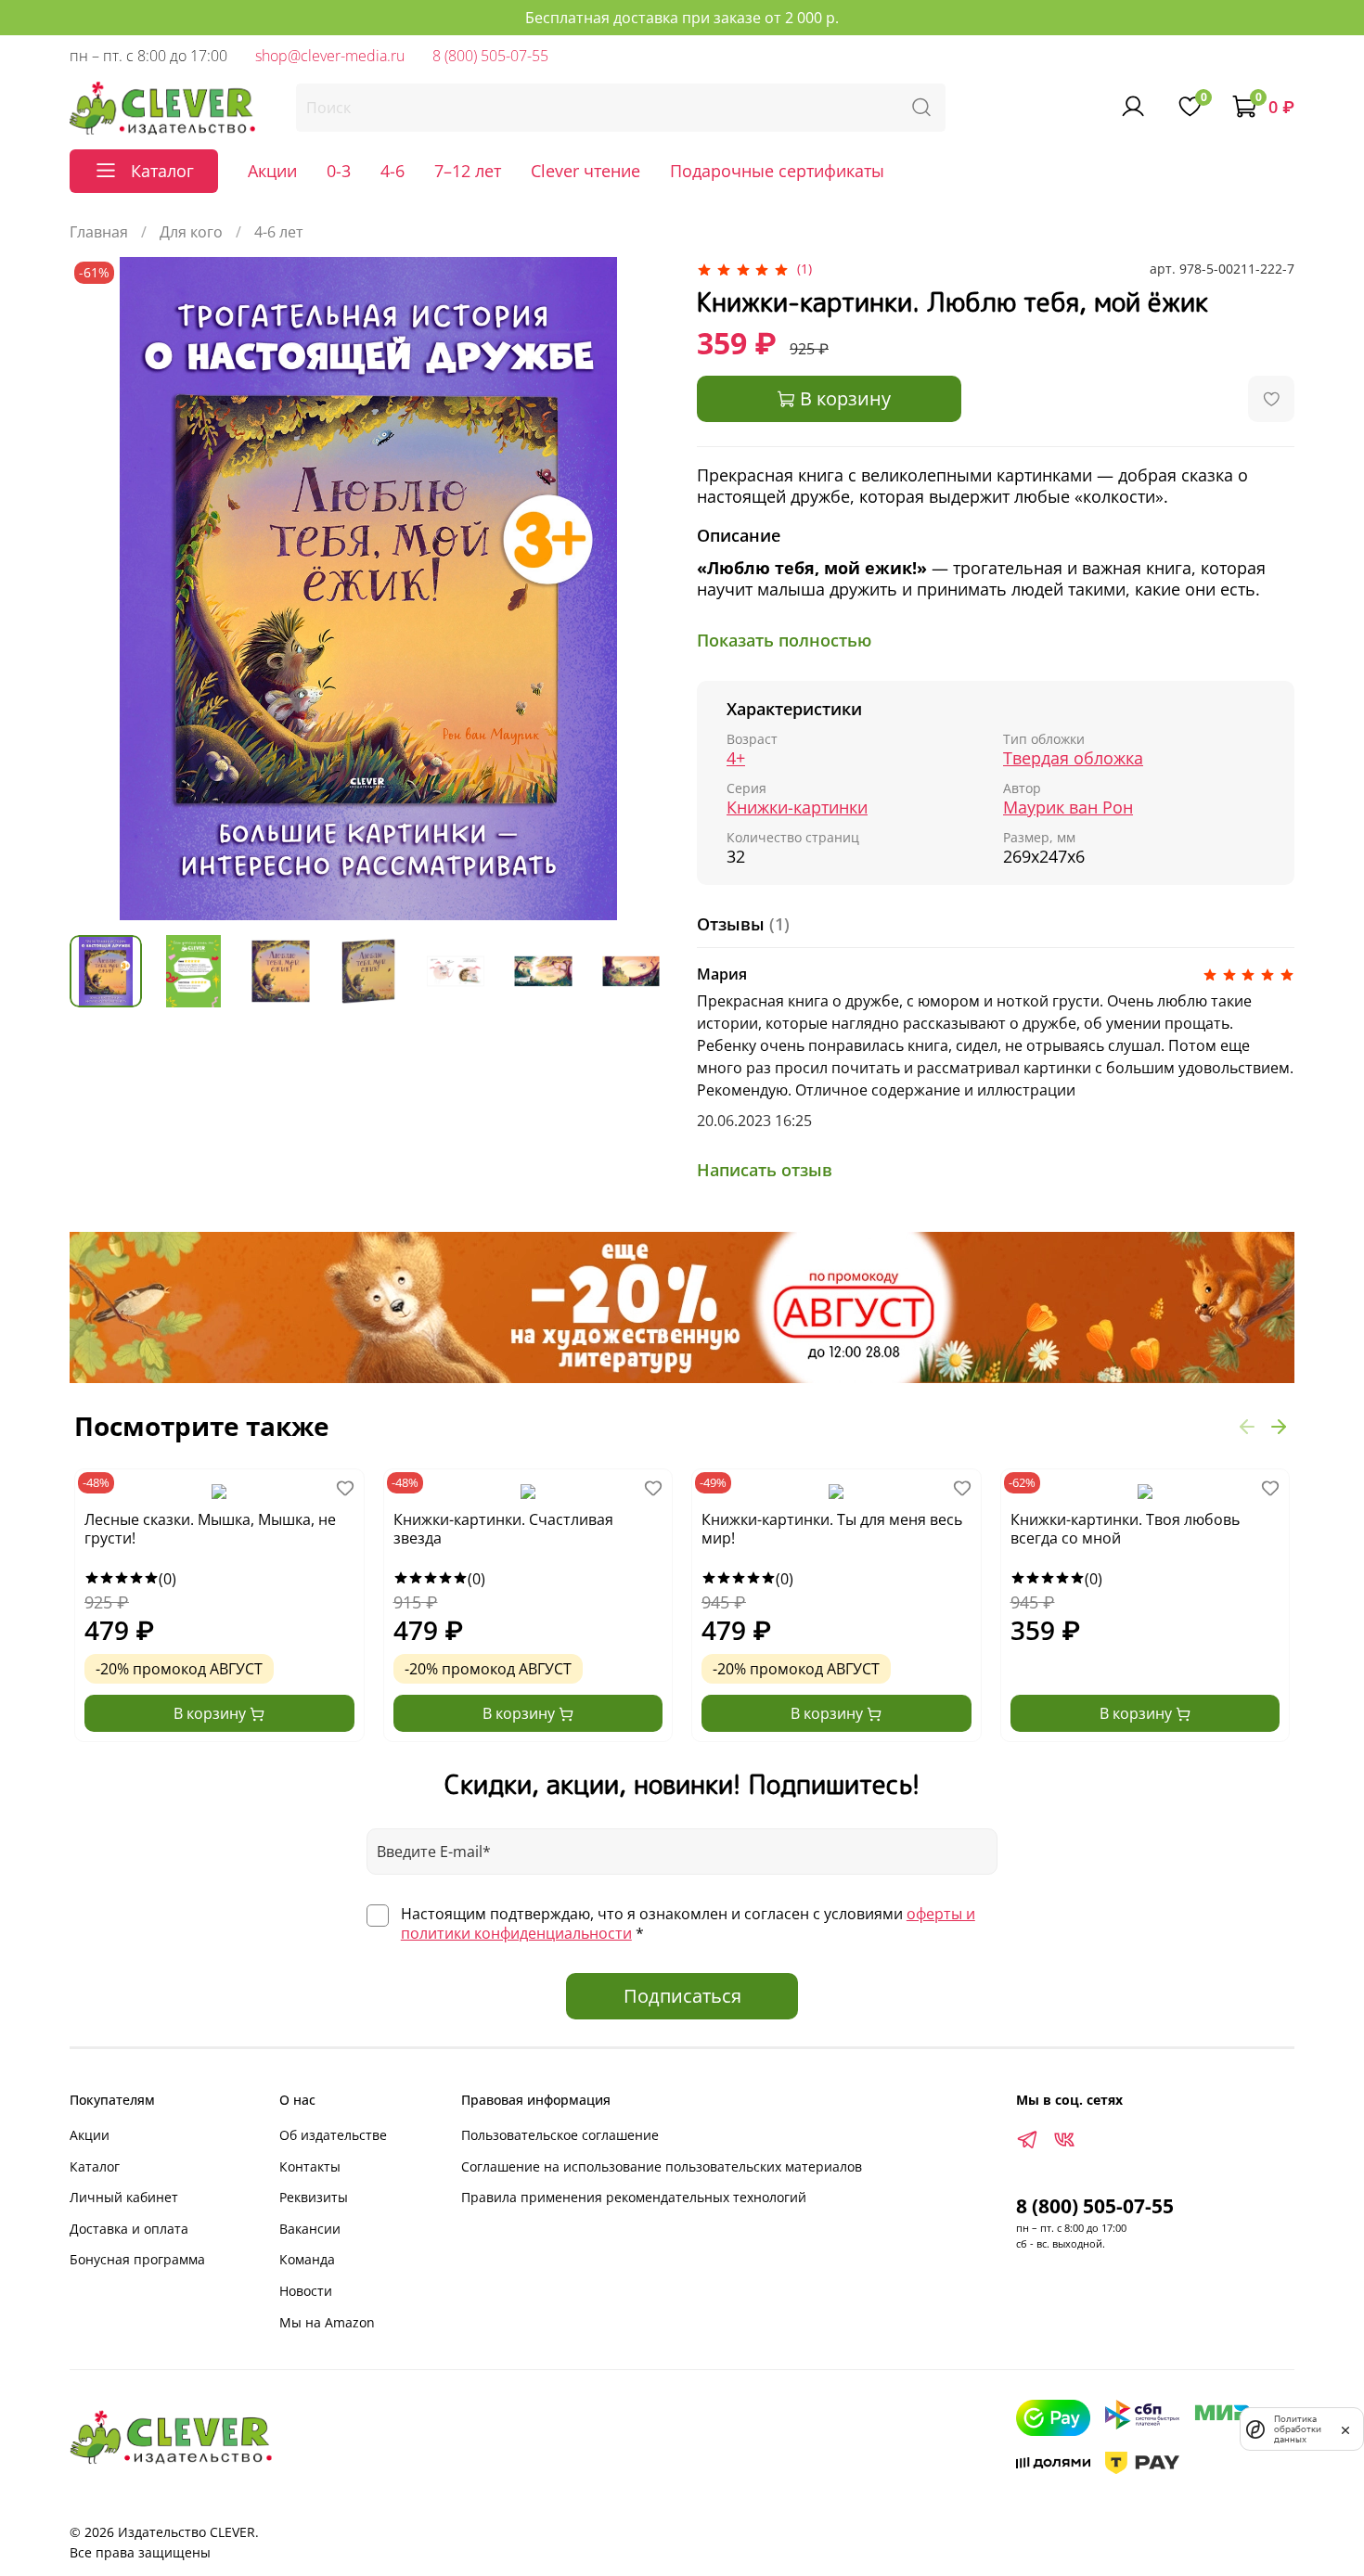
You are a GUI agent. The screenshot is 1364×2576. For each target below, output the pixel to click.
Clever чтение (585, 171)
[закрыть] (1345, 2429)
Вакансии (310, 2229)
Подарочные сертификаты (777, 171)
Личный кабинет (124, 2197)
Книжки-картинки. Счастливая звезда (503, 1529)
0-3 (339, 171)
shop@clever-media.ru (330, 56)
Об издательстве (333, 2135)
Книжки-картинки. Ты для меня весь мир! (832, 1529)
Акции (272, 171)
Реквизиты (314, 2197)
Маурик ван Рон (1068, 807)
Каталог (95, 2166)
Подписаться (682, 1996)
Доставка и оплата (129, 2229)
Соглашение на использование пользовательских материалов (662, 2166)
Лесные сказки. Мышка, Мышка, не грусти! (210, 1529)
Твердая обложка (1073, 758)
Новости (306, 2291)
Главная (99, 232)
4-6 (392, 171)
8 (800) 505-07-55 (490, 56)
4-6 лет (279, 232)
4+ (736, 758)
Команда (307, 2259)
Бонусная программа (137, 2259)
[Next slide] (637, 589)
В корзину (212, 1713)
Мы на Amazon (327, 2322)
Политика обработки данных (1298, 2429)
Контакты (310, 2166)
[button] (1247, 1426)
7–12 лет (468, 171)
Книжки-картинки (797, 807)
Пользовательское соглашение (560, 2135)
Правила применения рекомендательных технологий (634, 2197)
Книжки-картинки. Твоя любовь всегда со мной (1125, 1529)
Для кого (191, 232)
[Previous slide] (99, 589)
